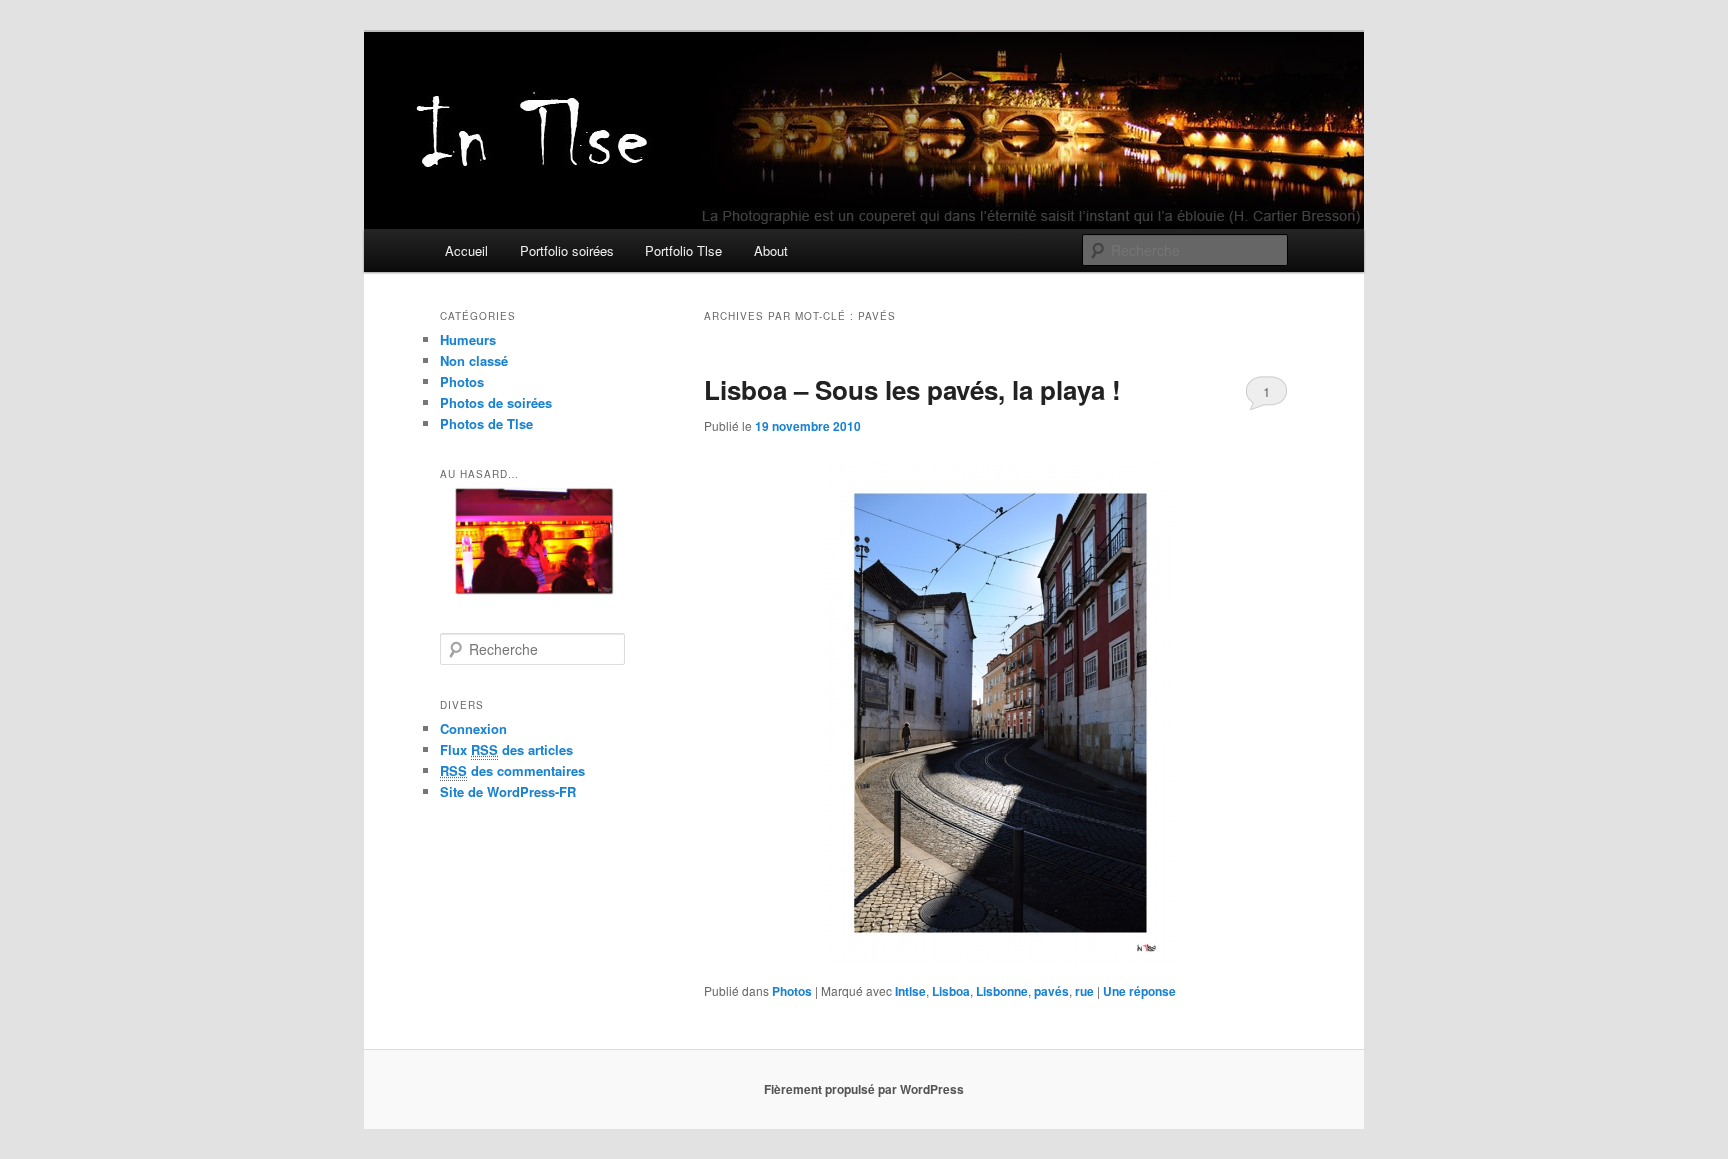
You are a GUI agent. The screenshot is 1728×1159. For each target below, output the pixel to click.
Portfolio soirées (567, 250)
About (771, 250)
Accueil (466, 250)
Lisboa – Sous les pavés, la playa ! (912, 389)
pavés (1051, 991)
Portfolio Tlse (683, 250)
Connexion (473, 728)
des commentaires (512, 770)
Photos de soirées (496, 402)
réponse (1139, 991)
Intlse (910, 991)
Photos (792, 991)
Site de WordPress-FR (508, 791)
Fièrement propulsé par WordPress (864, 1089)
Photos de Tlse (486, 423)
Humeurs (468, 339)
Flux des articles (506, 749)
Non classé (474, 360)
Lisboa (951, 991)
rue (1084, 991)
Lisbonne (1002, 991)
